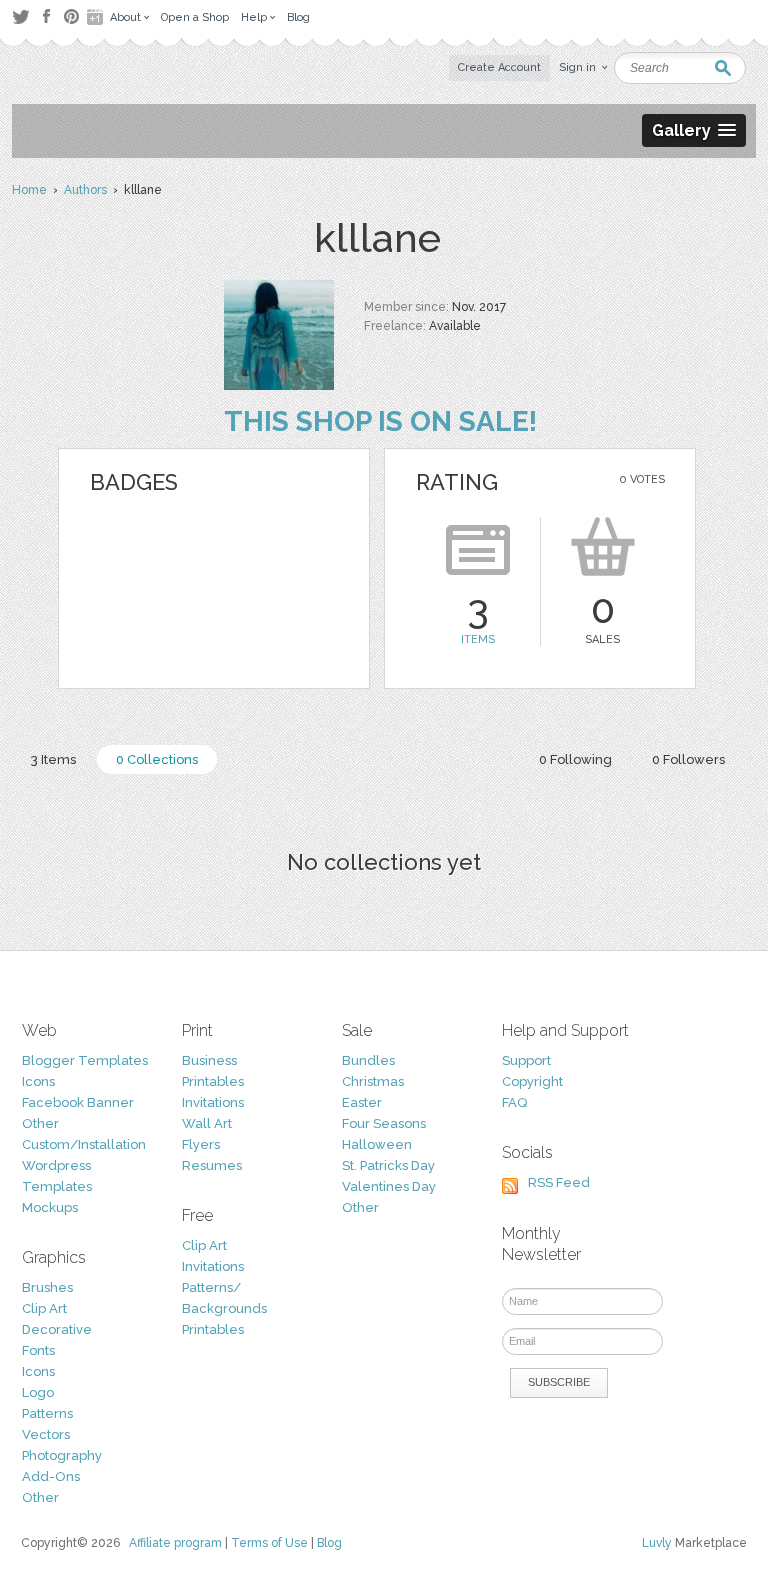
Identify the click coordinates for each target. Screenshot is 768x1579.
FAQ (514, 1102)
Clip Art (44, 1308)
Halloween (377, 1144)
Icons (38, 1081)
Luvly (657, 1543)
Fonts (38, 1350)
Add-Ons (51, 1476)
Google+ (97, 17)
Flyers (201, 1144)
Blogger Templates (85, 1060)
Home (29, 190)
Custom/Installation (84, 1144)
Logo (38, 1392)
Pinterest (71, 16)
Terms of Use (269, 1543)
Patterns (47, 1413)
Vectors (46, 1434)
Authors (85, 190)
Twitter (20, 16)
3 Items (53, 759)
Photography (62, 1455)
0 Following (575, 759)
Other (40, 1123)
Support (526, 1060)
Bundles (368, 1060)
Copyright (532, 1081)
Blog (329, 1543)
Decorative (57, 1329)
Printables (213, 1081)
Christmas (373, 1081)
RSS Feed (559, 1182)
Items (478, 639)
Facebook (46, 17)
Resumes (212, 1165)
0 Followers (688, 759)
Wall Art (207, 1123)
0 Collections (157, 759)
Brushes (47, 1287)
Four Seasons (384, 1123)
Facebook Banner (78, 1102)
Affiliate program (175, 1543)
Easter (362, 1102)
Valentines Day (389, 1186)
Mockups (50, 1207)
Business (209, 1060)
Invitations (213, 1102)
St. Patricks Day (388, 1165)
